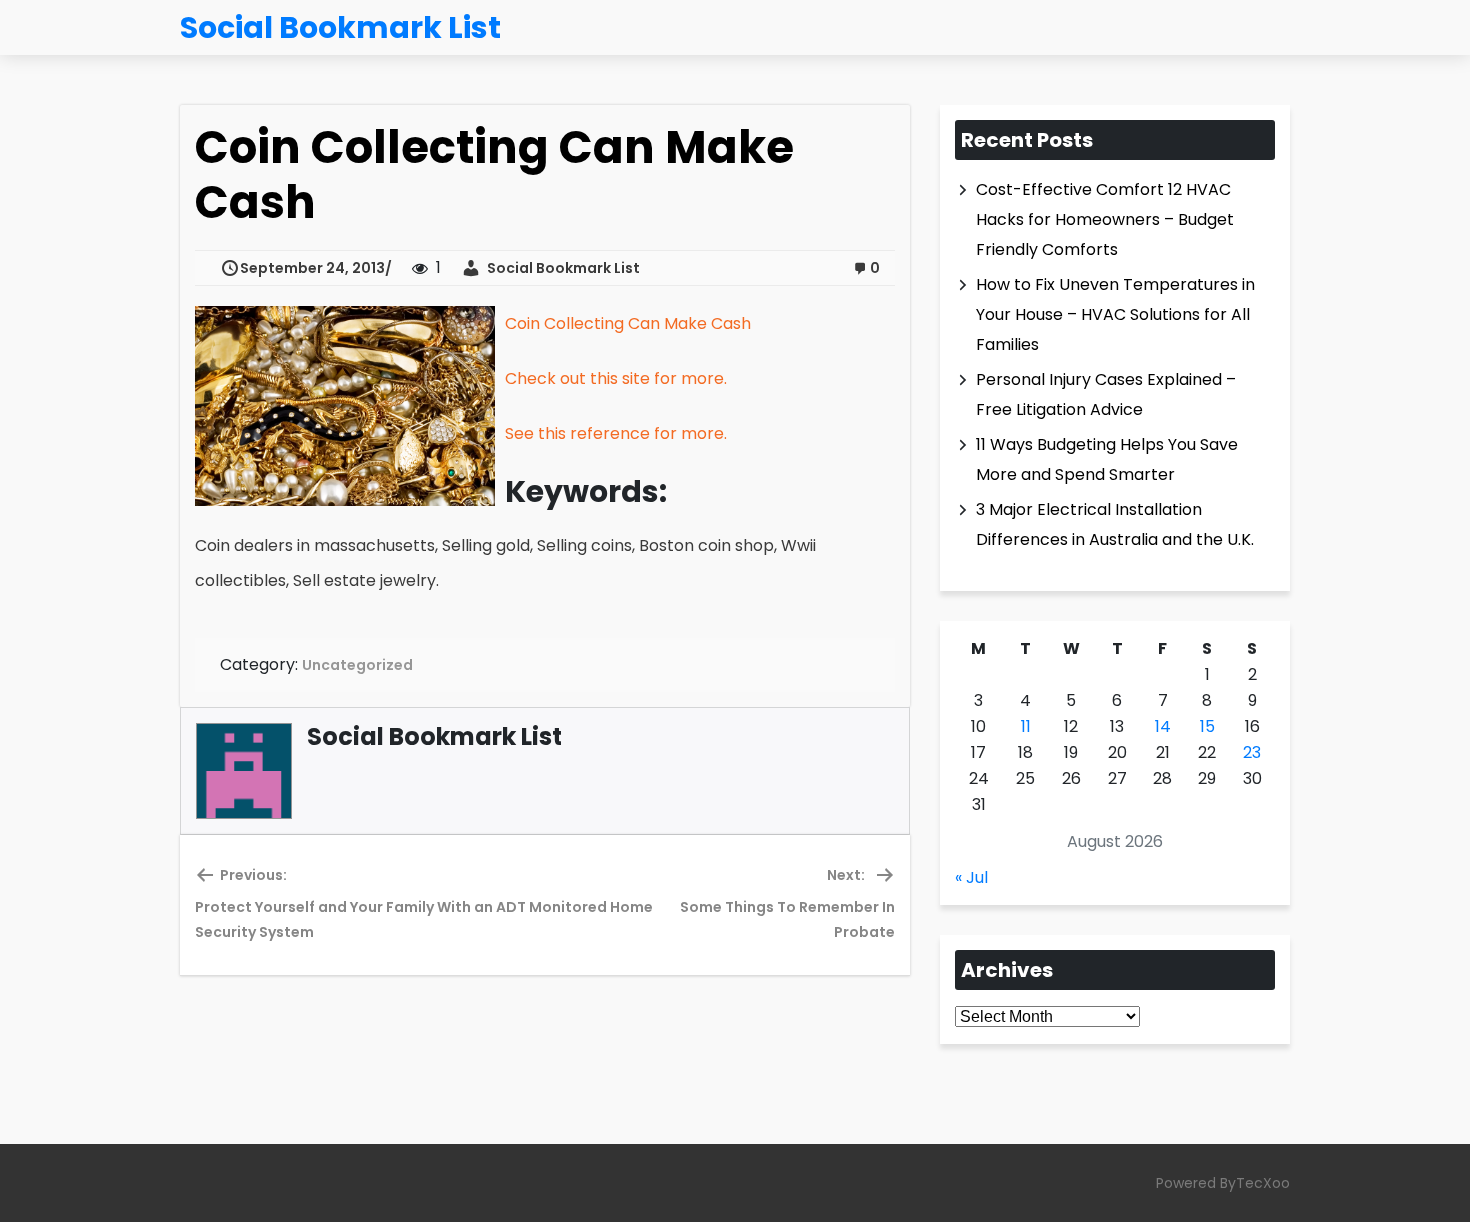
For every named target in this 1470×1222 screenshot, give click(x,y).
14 (1163, 726)
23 (1252, 752)
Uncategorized (357, 665)
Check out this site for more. (616, 378)
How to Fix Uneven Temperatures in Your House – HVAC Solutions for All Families (1115, 314)
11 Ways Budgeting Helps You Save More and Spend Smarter (1107, 459)
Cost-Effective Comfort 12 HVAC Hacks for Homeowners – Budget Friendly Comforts (1105, 219)
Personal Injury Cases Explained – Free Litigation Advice (1106, 394)
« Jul (971, 877)
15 (1207, 726)
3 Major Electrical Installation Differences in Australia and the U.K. (1115, 524)
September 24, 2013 (312, 268)
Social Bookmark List (560, 268)
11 (1026, 726)
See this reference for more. (616, 433)
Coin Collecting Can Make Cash (628, 323)
